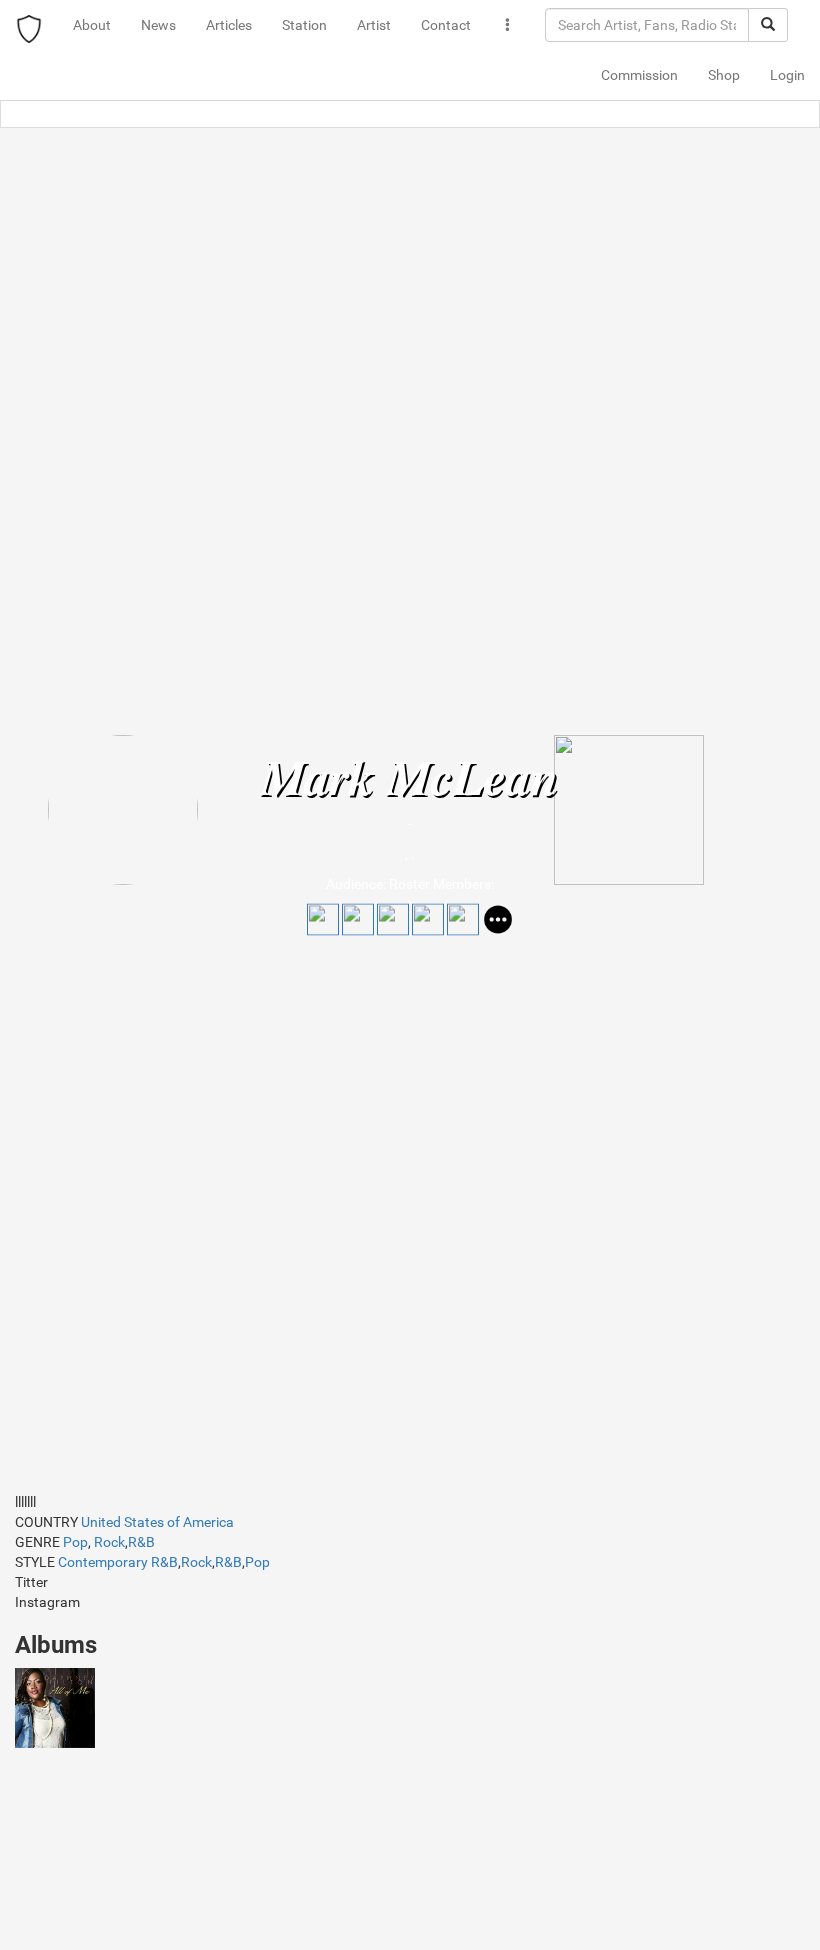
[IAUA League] (29, 25)
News (158, 25)
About (92, 25)
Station (304, 25)
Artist (374, 25)
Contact (446, 25)
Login (787, 75)
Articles (229, 25)
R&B (141, 1542)
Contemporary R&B (118, 1562)
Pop (75, 1542)
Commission (639, 75)
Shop (724, 75)
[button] (508, 25)
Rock (109, 1542)
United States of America (157, 1522)
